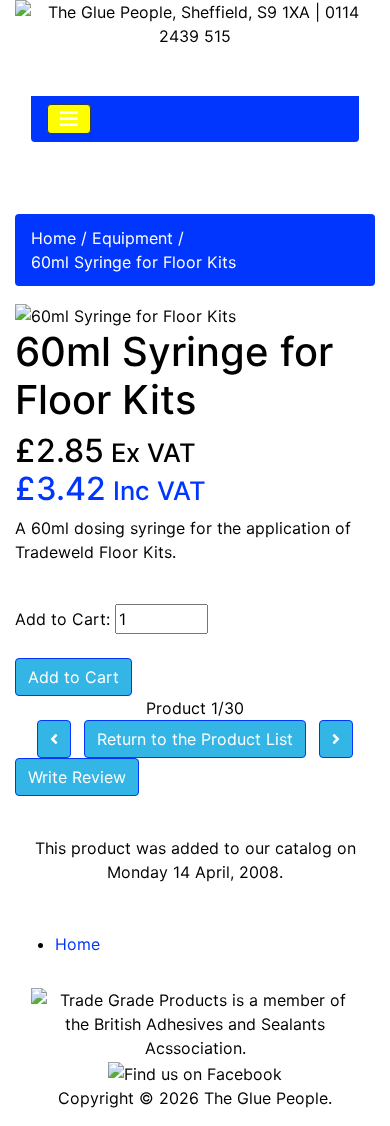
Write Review (77, 777)
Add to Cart (73, 677)
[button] (329, 1067)
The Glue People (266, 1098)
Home (53, 238)
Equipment (132, 238)
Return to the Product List (195, 739)
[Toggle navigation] (69, 119)
